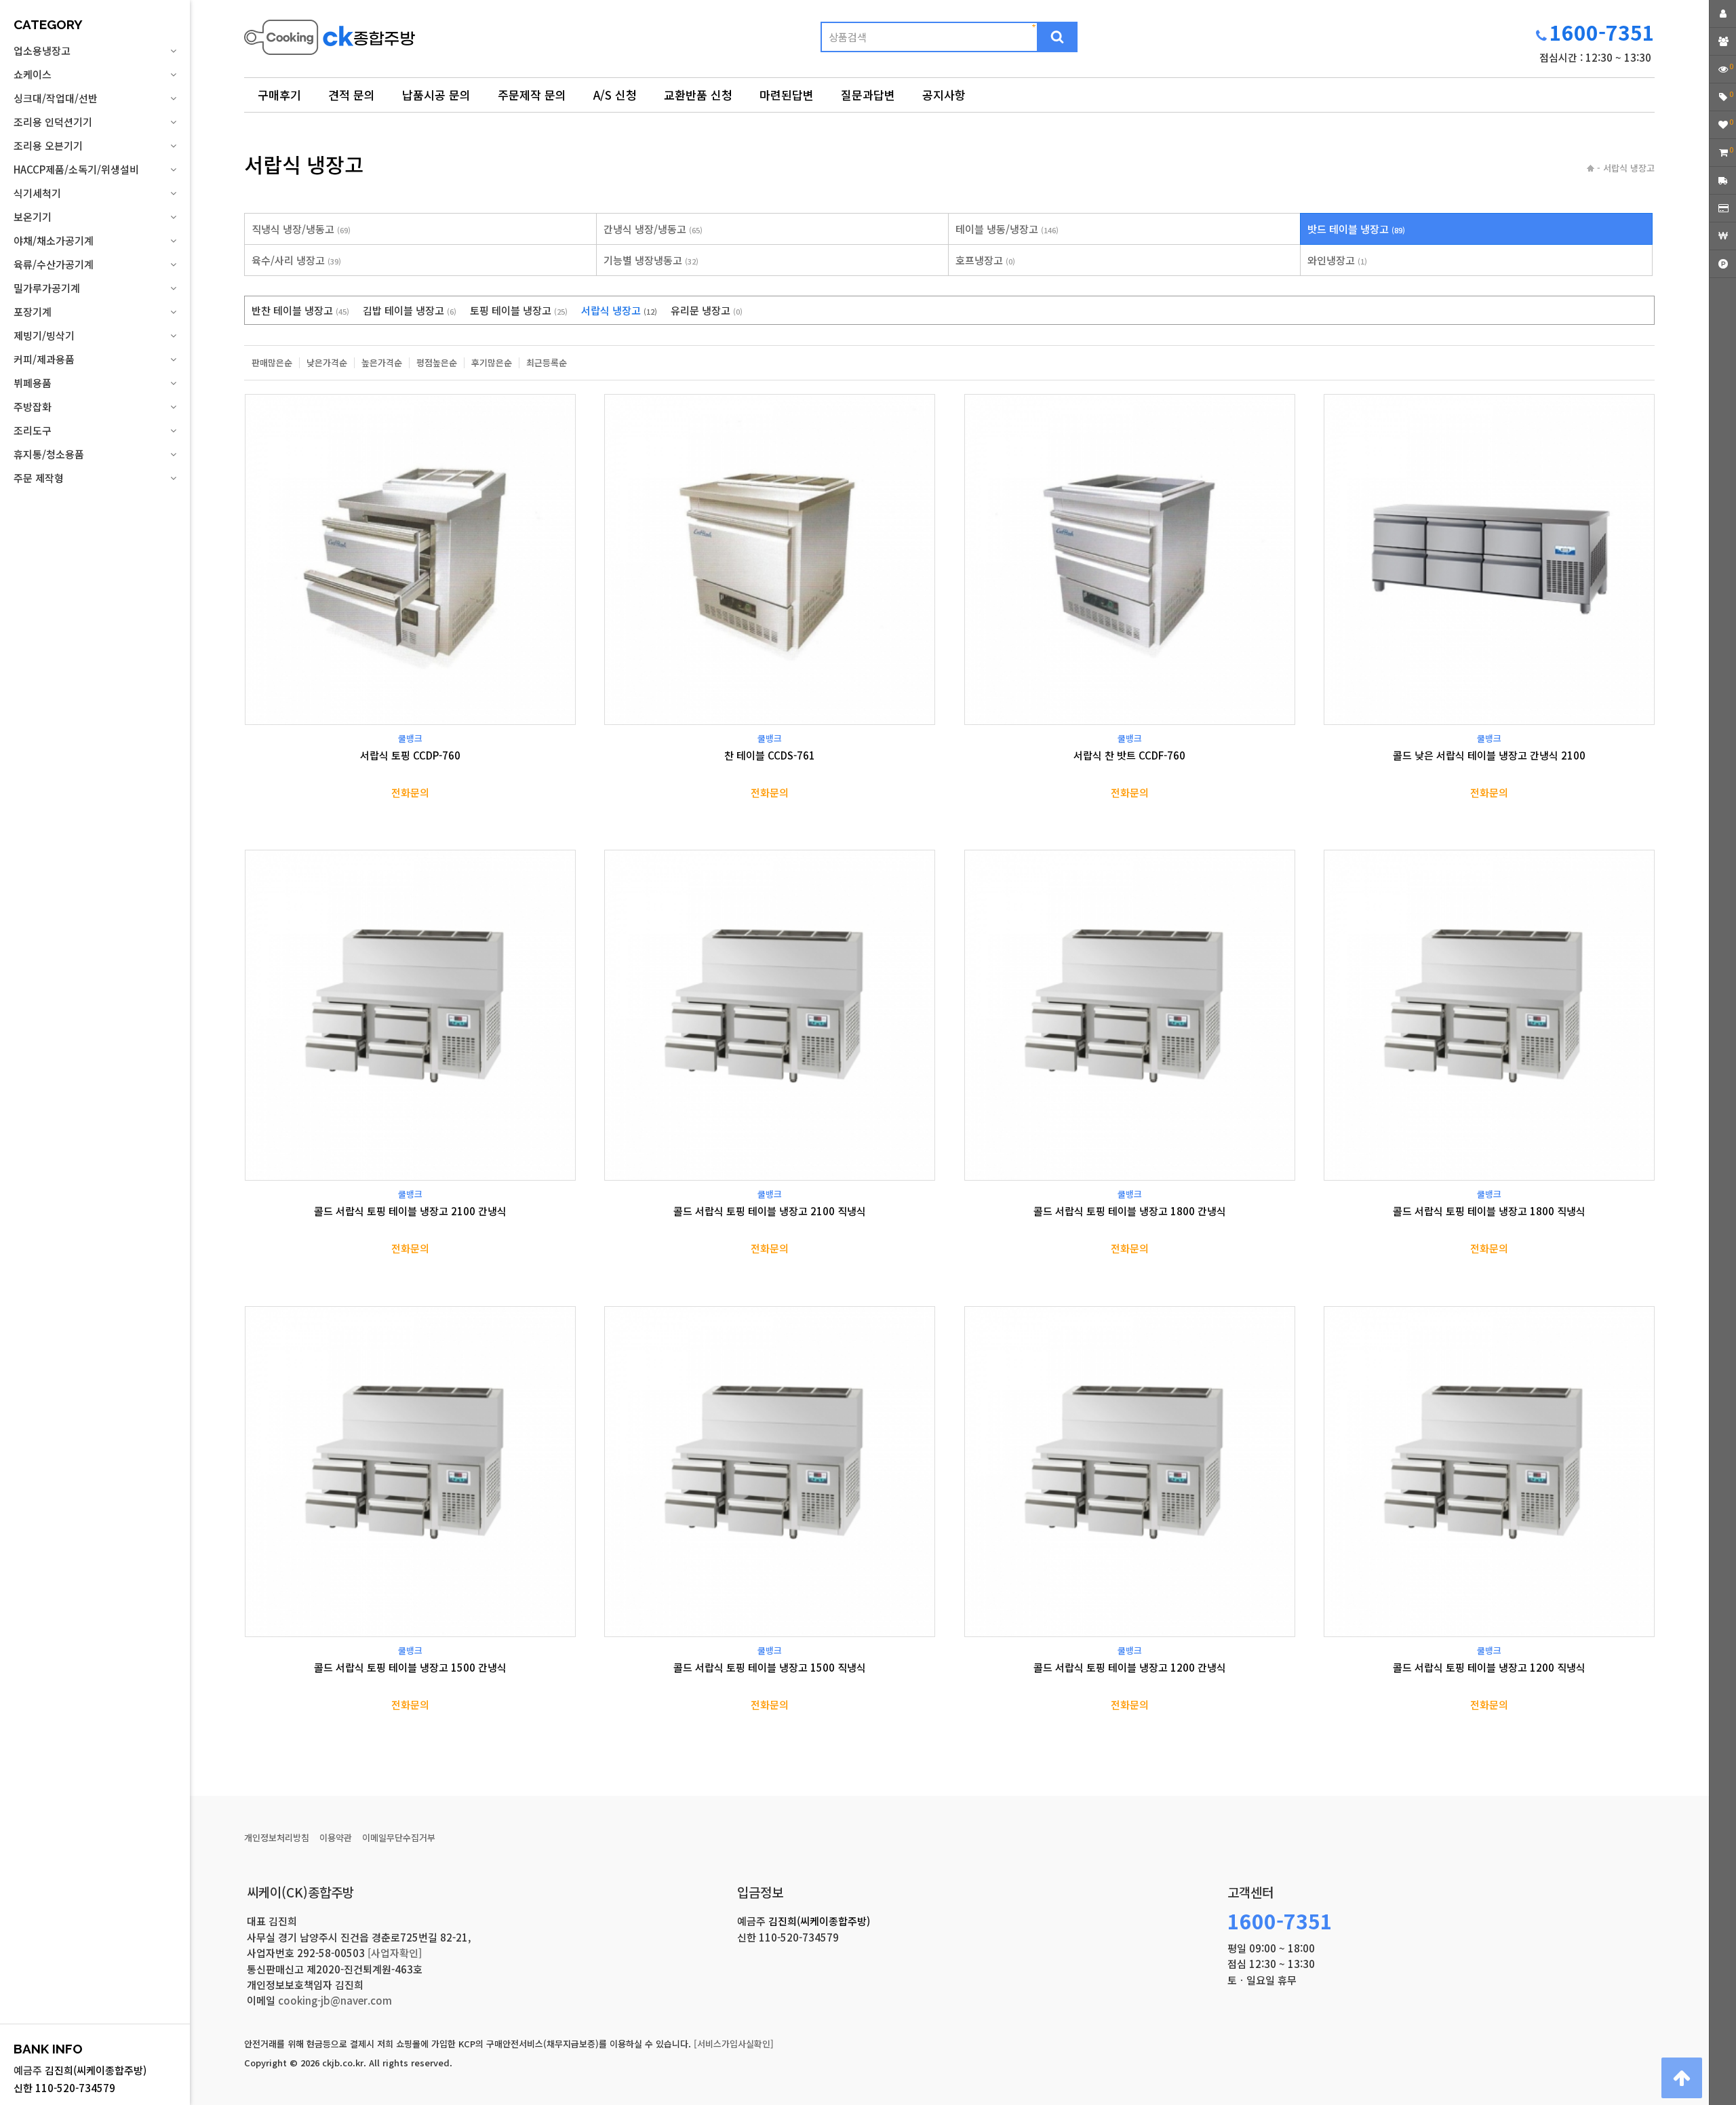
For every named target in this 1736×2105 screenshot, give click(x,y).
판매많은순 (272, 363)
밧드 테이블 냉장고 (1356, 229)
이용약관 (336, 1837)
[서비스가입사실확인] (734, 2044)
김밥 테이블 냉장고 (410, 310)
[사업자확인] (395, 1953)
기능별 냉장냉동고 (651, 260)
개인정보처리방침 (277, 1837)
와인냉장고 (1337, 260)
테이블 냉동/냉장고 (1007, 229)
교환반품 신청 (698, 95)
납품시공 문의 (436, 95)
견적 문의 (352, 95)
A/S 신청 (615, 95)
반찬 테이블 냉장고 (300, 310)
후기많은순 (492, 363)
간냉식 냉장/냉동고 (653, 229)
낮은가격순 (327, 363)
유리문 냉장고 (707, 310)
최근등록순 (547, 363)
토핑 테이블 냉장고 (519, 310)
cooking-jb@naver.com (335, 2000)
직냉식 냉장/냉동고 (301, 229)
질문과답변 (868, 95)
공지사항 (944, 95)
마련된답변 (787, 95)
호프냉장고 (985, 260)
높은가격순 (382, 363)
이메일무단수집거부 (399, 1837)
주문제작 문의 (532, 95)
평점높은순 (437, 363)
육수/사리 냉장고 (296, 260)
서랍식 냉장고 (619, 310)
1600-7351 (1602, 32)
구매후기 (279, 95)
